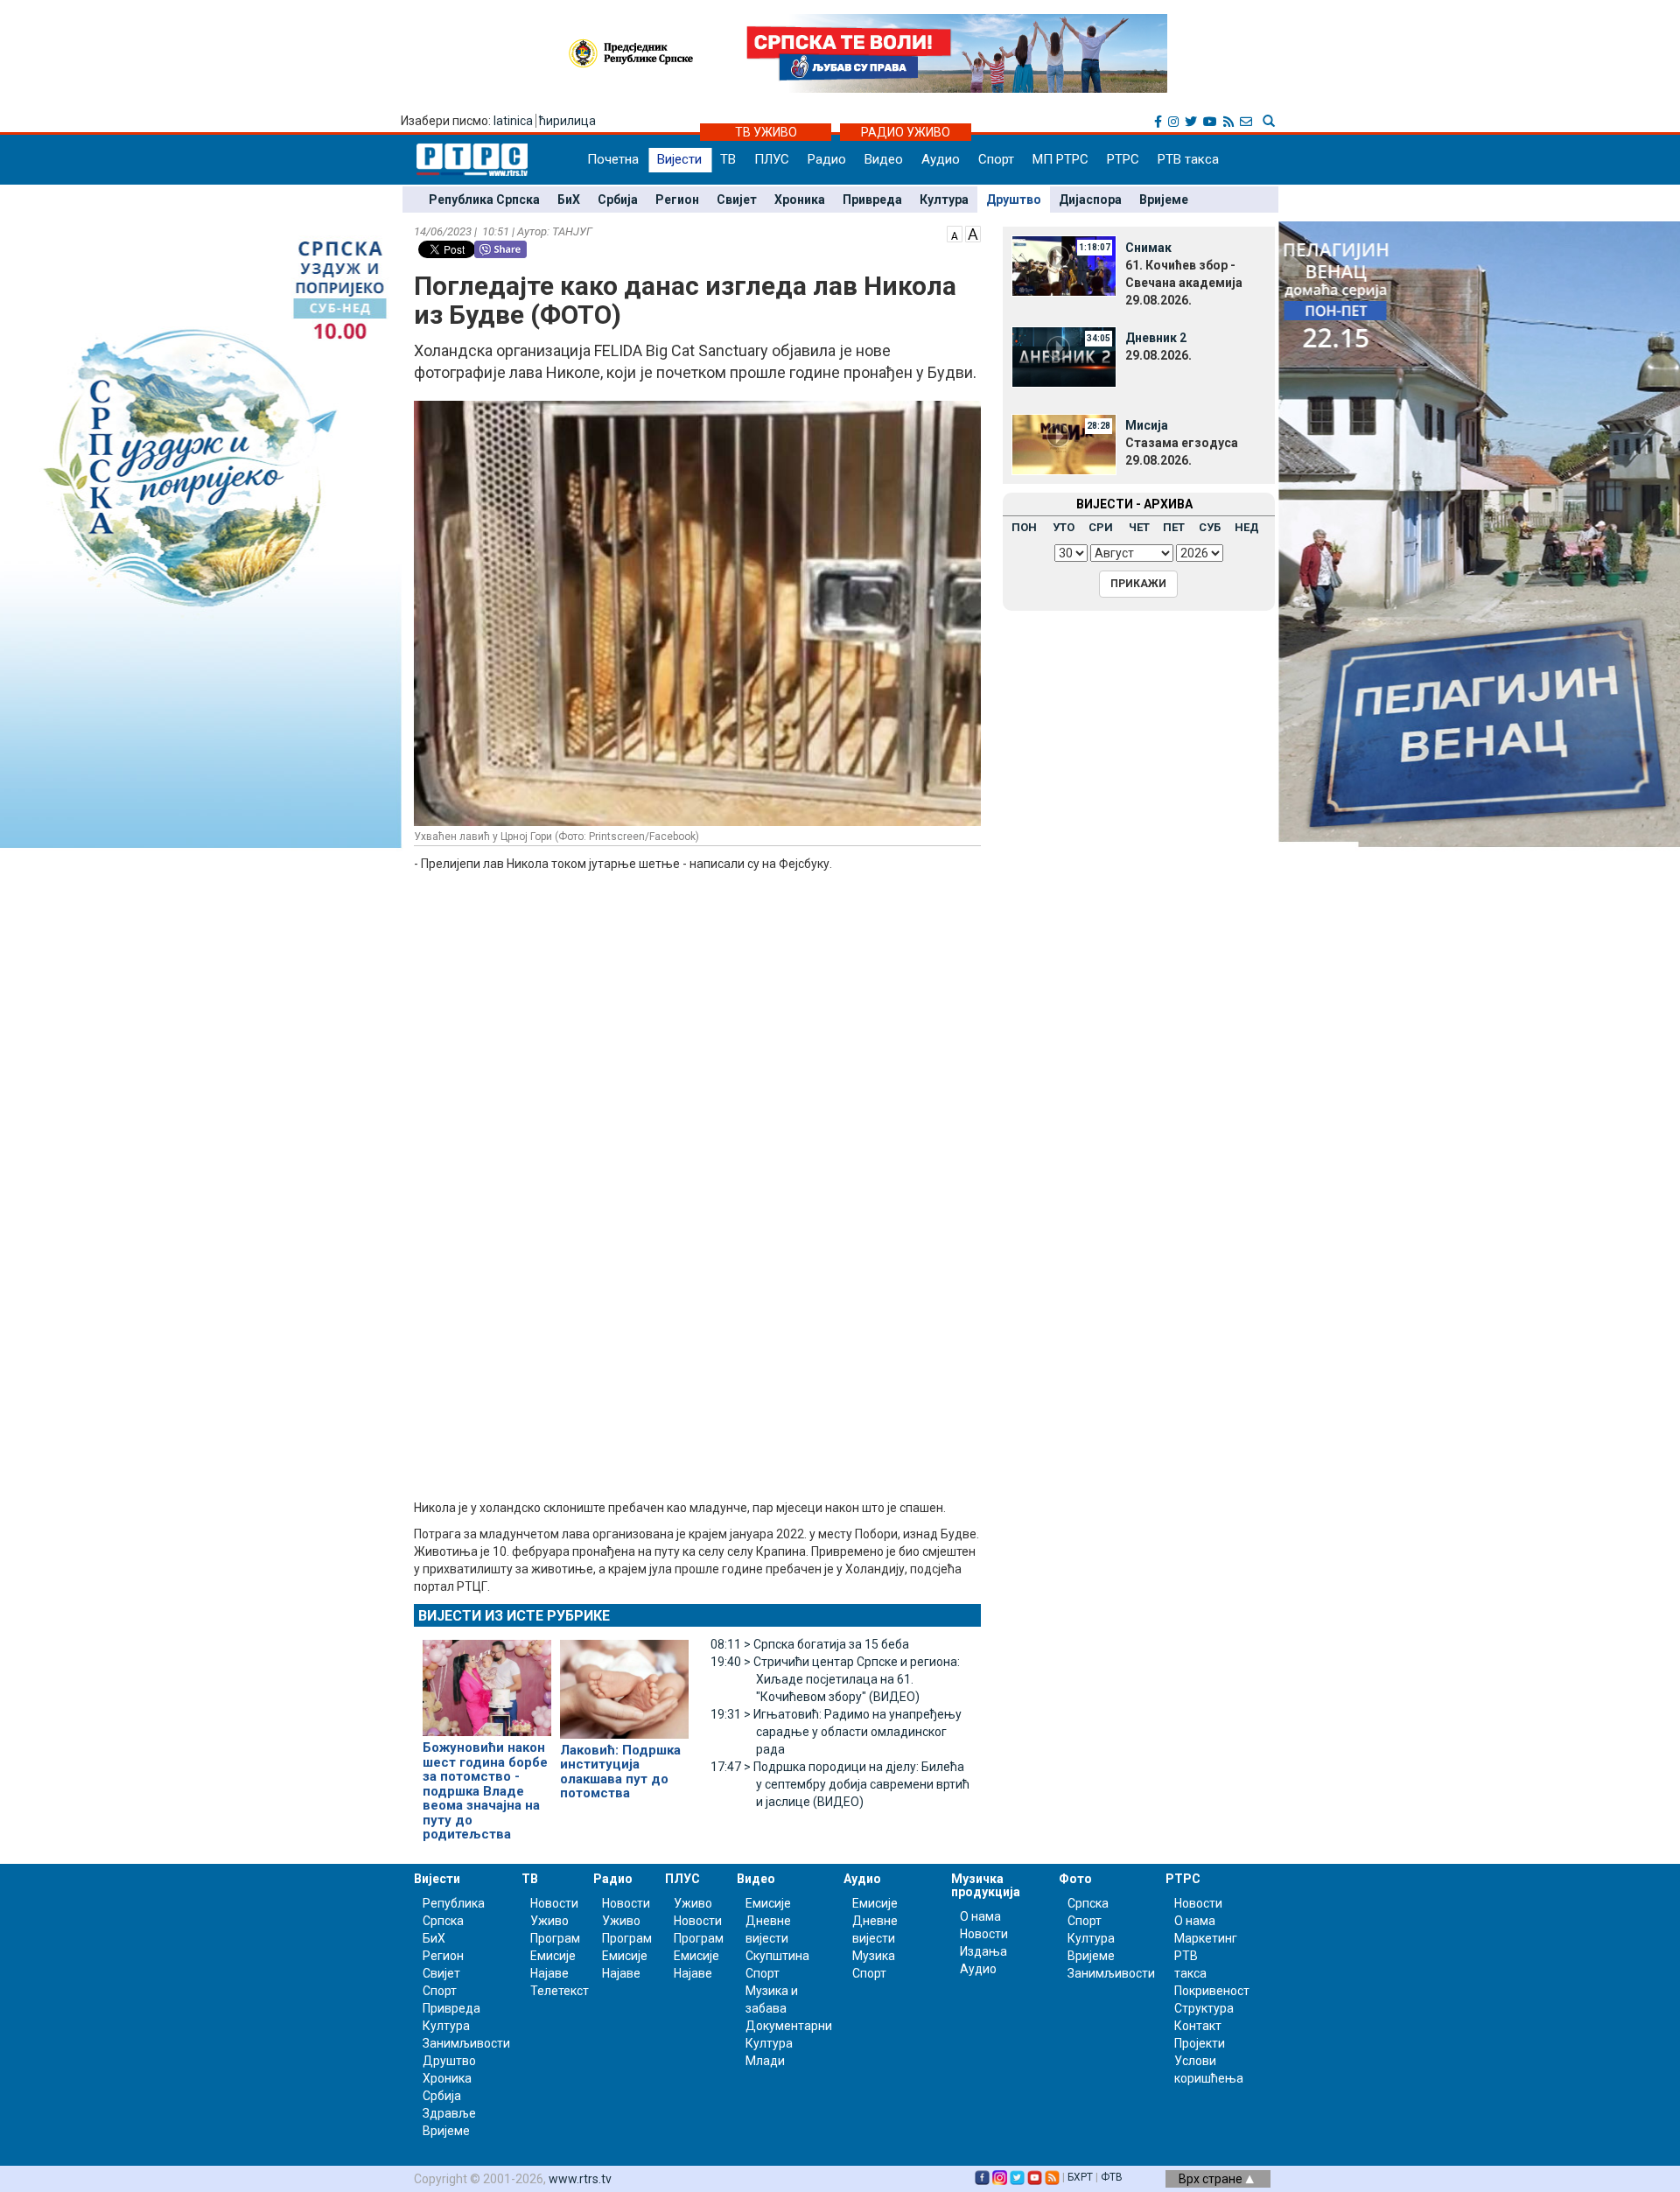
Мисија (1147, 425)
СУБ (1210, 527)
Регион (677, 200)
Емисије (553, 1956)
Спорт (996, 159)
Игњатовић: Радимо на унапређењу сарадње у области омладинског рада (836, 1732)
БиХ (569, 200)
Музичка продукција (986, 1885)
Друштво (1014, 200)
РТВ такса (1188, 159)
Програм (555, 1938)
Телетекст (560, 1991)
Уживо (549, 1921)
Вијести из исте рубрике (514, 1616)
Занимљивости (466, 2043)
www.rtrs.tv (580, 2179)
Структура (1204, 2008)
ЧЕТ (1139, 527)
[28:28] (1064, 443)
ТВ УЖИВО (766, 132)
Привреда (872, 200)
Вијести (679, 159)
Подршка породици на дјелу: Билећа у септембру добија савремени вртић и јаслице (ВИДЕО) (840, 1784)
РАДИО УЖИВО (906, 132)
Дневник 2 (1156, 338)
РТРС (1123, 159)
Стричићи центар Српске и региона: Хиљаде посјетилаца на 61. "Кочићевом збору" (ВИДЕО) (835, 1679)
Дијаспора (1090, 200)
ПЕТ (1174, 527)
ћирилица (567, 121)
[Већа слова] (973, 233)
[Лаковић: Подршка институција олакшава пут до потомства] (624, 1682)
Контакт (1198, 2026)
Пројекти (1200, 2043)
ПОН (1024, 527)
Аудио (941, 159)
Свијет (737, 200)
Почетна (613, 159)
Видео (884, 159)
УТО (1064, 527)
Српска (1088, 1903)
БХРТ (1080, 2177)
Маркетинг (1206, 1938)
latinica (513, 121)
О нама (980, 1916)
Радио (827, 159)
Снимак (1148, 248)
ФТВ (1112, 2177)
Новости (554, 1903)
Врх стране (1212, 2179)
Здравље (449, 2113)
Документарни (789, 2026)
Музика (874, 1956)
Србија (618, 200)
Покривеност (1212, 1991)
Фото (1075, 1879)
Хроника (800, 200)
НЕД (1247, 527)
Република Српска (484, 200)
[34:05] (1064, 355)
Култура (944, 200)
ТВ (728, 159)
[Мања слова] (955, 233)
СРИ (1101, 527)
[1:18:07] (1064, 265)
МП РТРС (1060, 159)
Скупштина (777, 1956)
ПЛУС (772, 159)
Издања (983, 1951)
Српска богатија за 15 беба (810, 1644)
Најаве (549, 1973)
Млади (765, 2061)
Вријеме (1164, 200)
